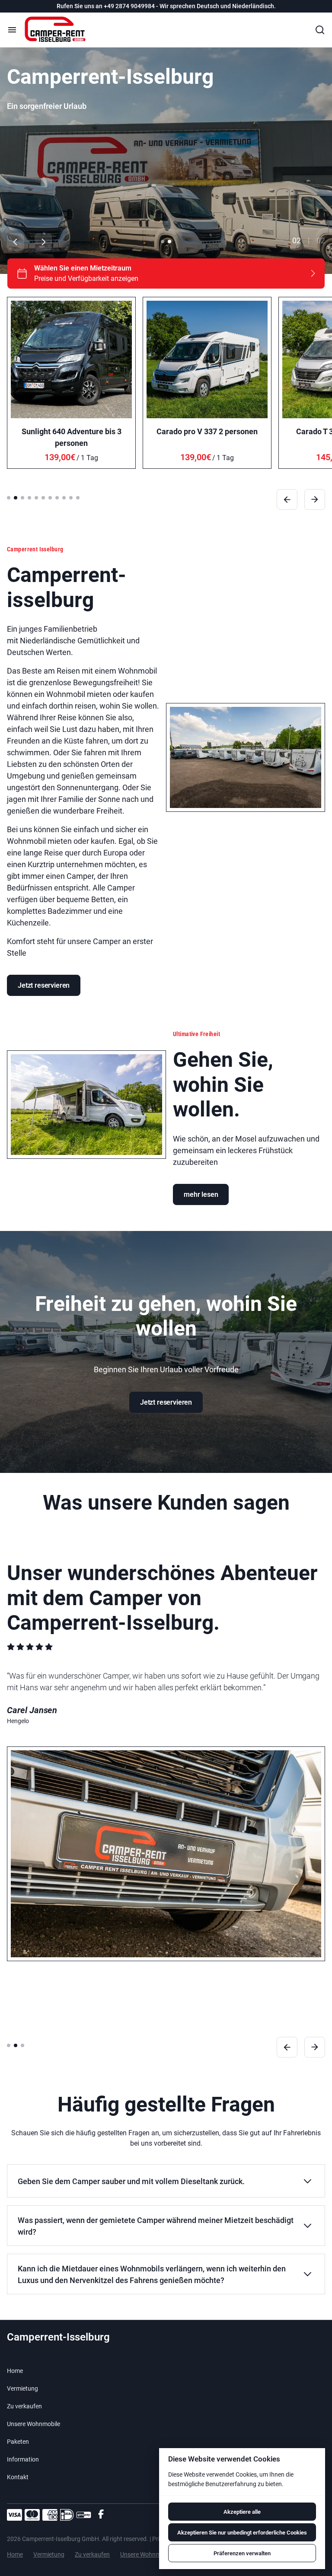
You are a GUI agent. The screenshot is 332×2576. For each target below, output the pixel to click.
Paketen (18, 2442)
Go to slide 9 (64, 498)
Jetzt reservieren (44, 985)
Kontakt (18, 2477)
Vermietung (22, 2388)
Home (15, 2371)
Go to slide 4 (29, 498)
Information (23, 2459)
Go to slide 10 (71, 498)
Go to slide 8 (57, 498)
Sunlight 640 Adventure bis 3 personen (72, 437)
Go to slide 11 (78, 498)
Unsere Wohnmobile (34, 2424)
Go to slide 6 (43, 498)
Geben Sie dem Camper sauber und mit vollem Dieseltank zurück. (131, 2181)
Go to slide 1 (163, 242)
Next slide (43, 242)
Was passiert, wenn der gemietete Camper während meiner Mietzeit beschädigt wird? (156, 2226)
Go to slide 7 (50, 498)
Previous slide (16, 242)
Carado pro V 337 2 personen (207, 431)
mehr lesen (201, 1194)
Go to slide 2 (169, 242)
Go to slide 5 (36, 498)
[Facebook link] (101, 2515)
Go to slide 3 (22, 498)
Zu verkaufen (24, 2406)
